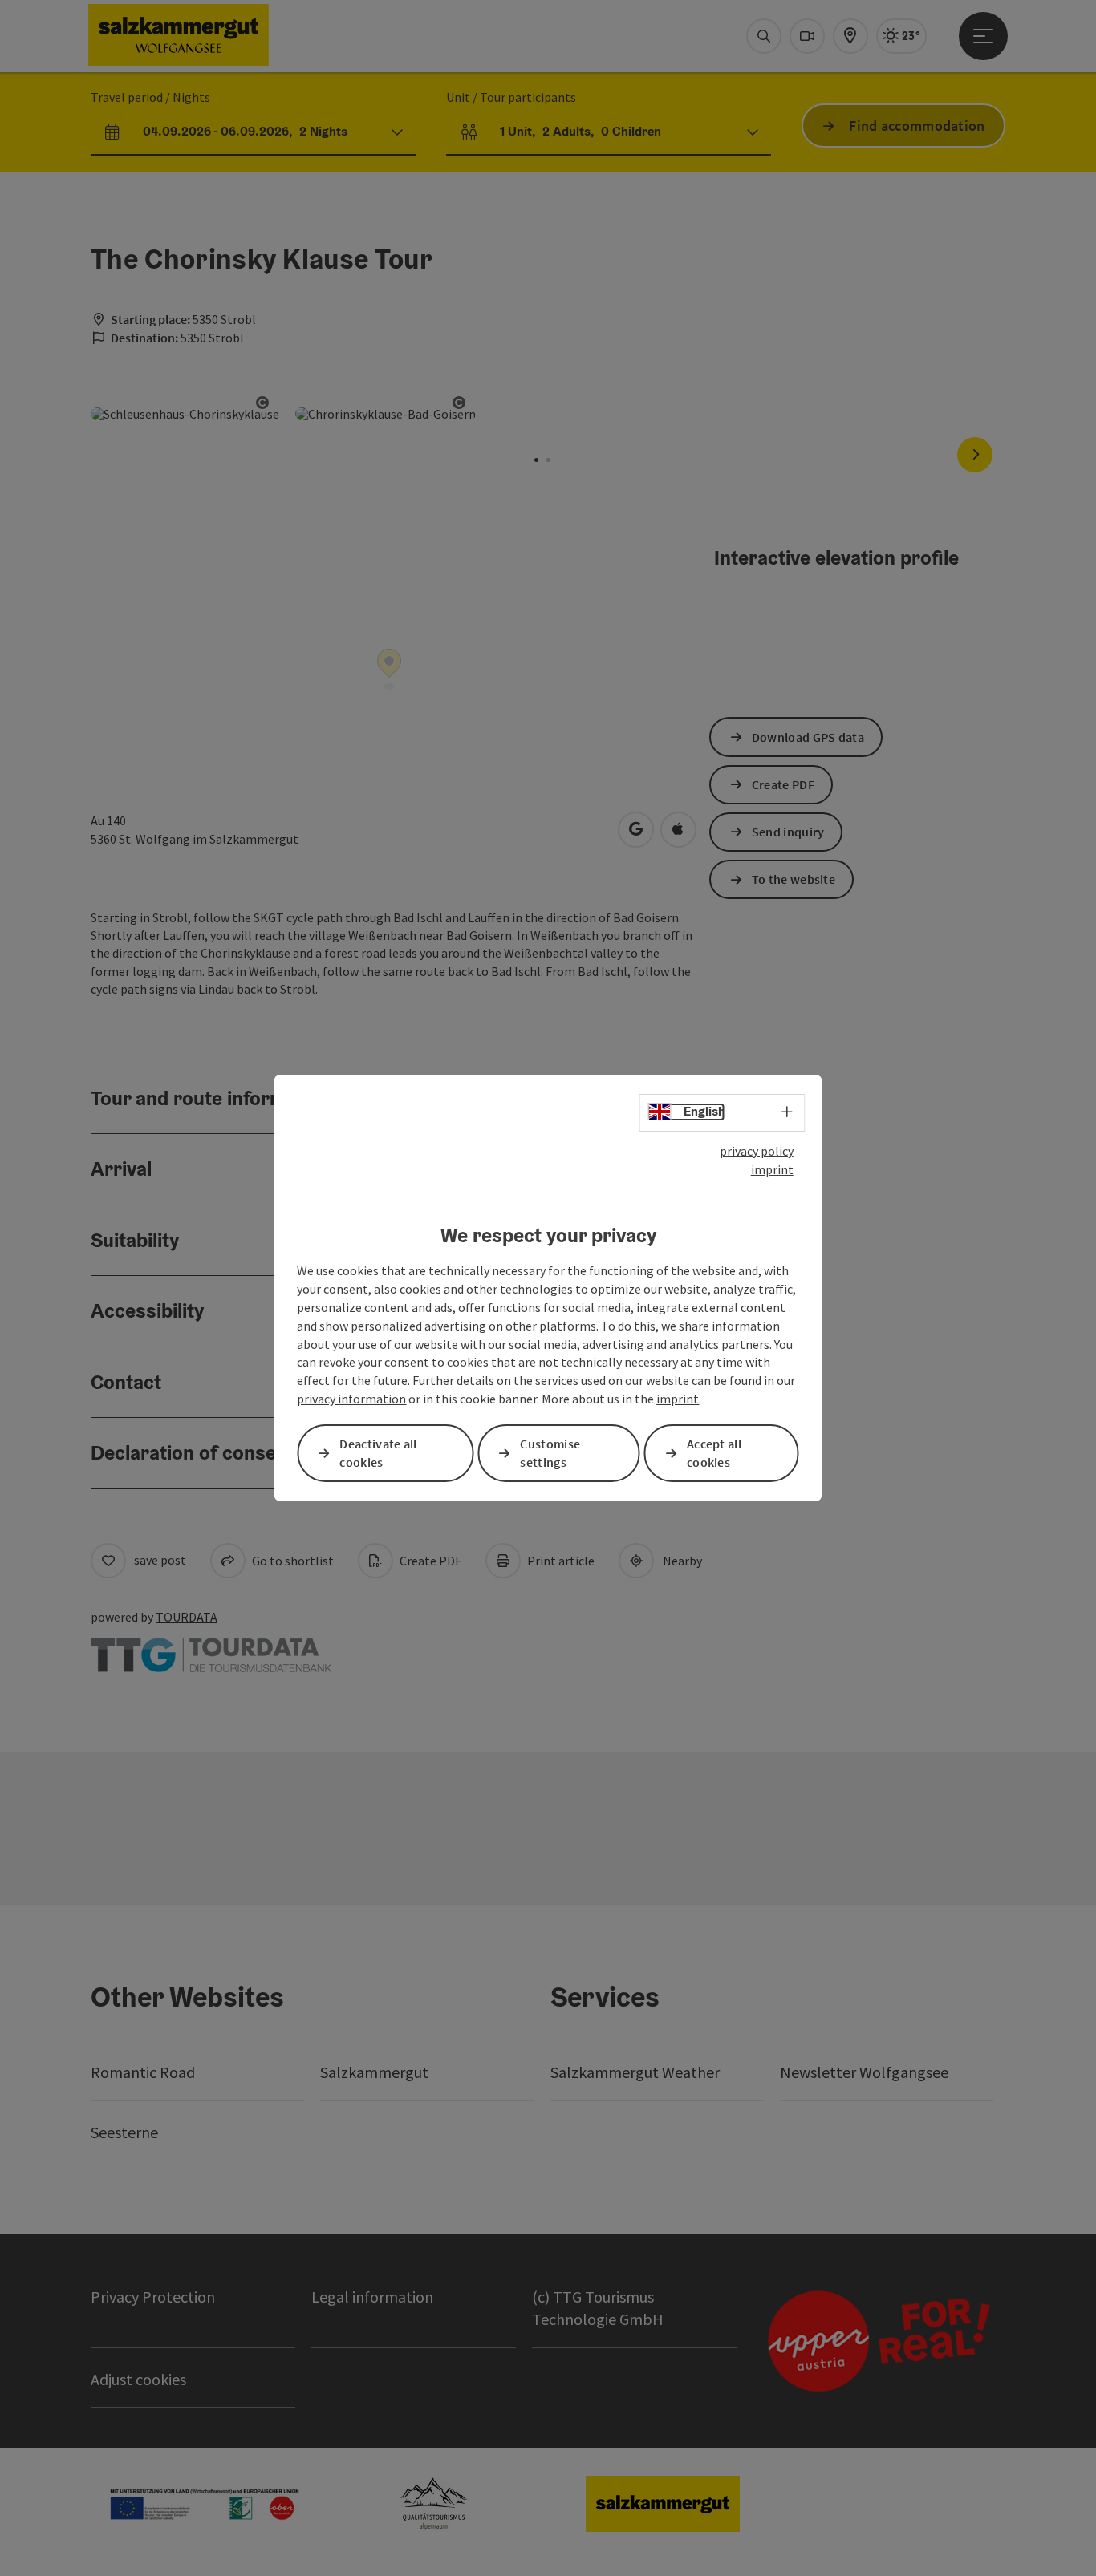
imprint (772, 1169)
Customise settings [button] (550, 1453)
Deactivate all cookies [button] (378, 1453)
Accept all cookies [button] (714, 1453)
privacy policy (757, 1151)
